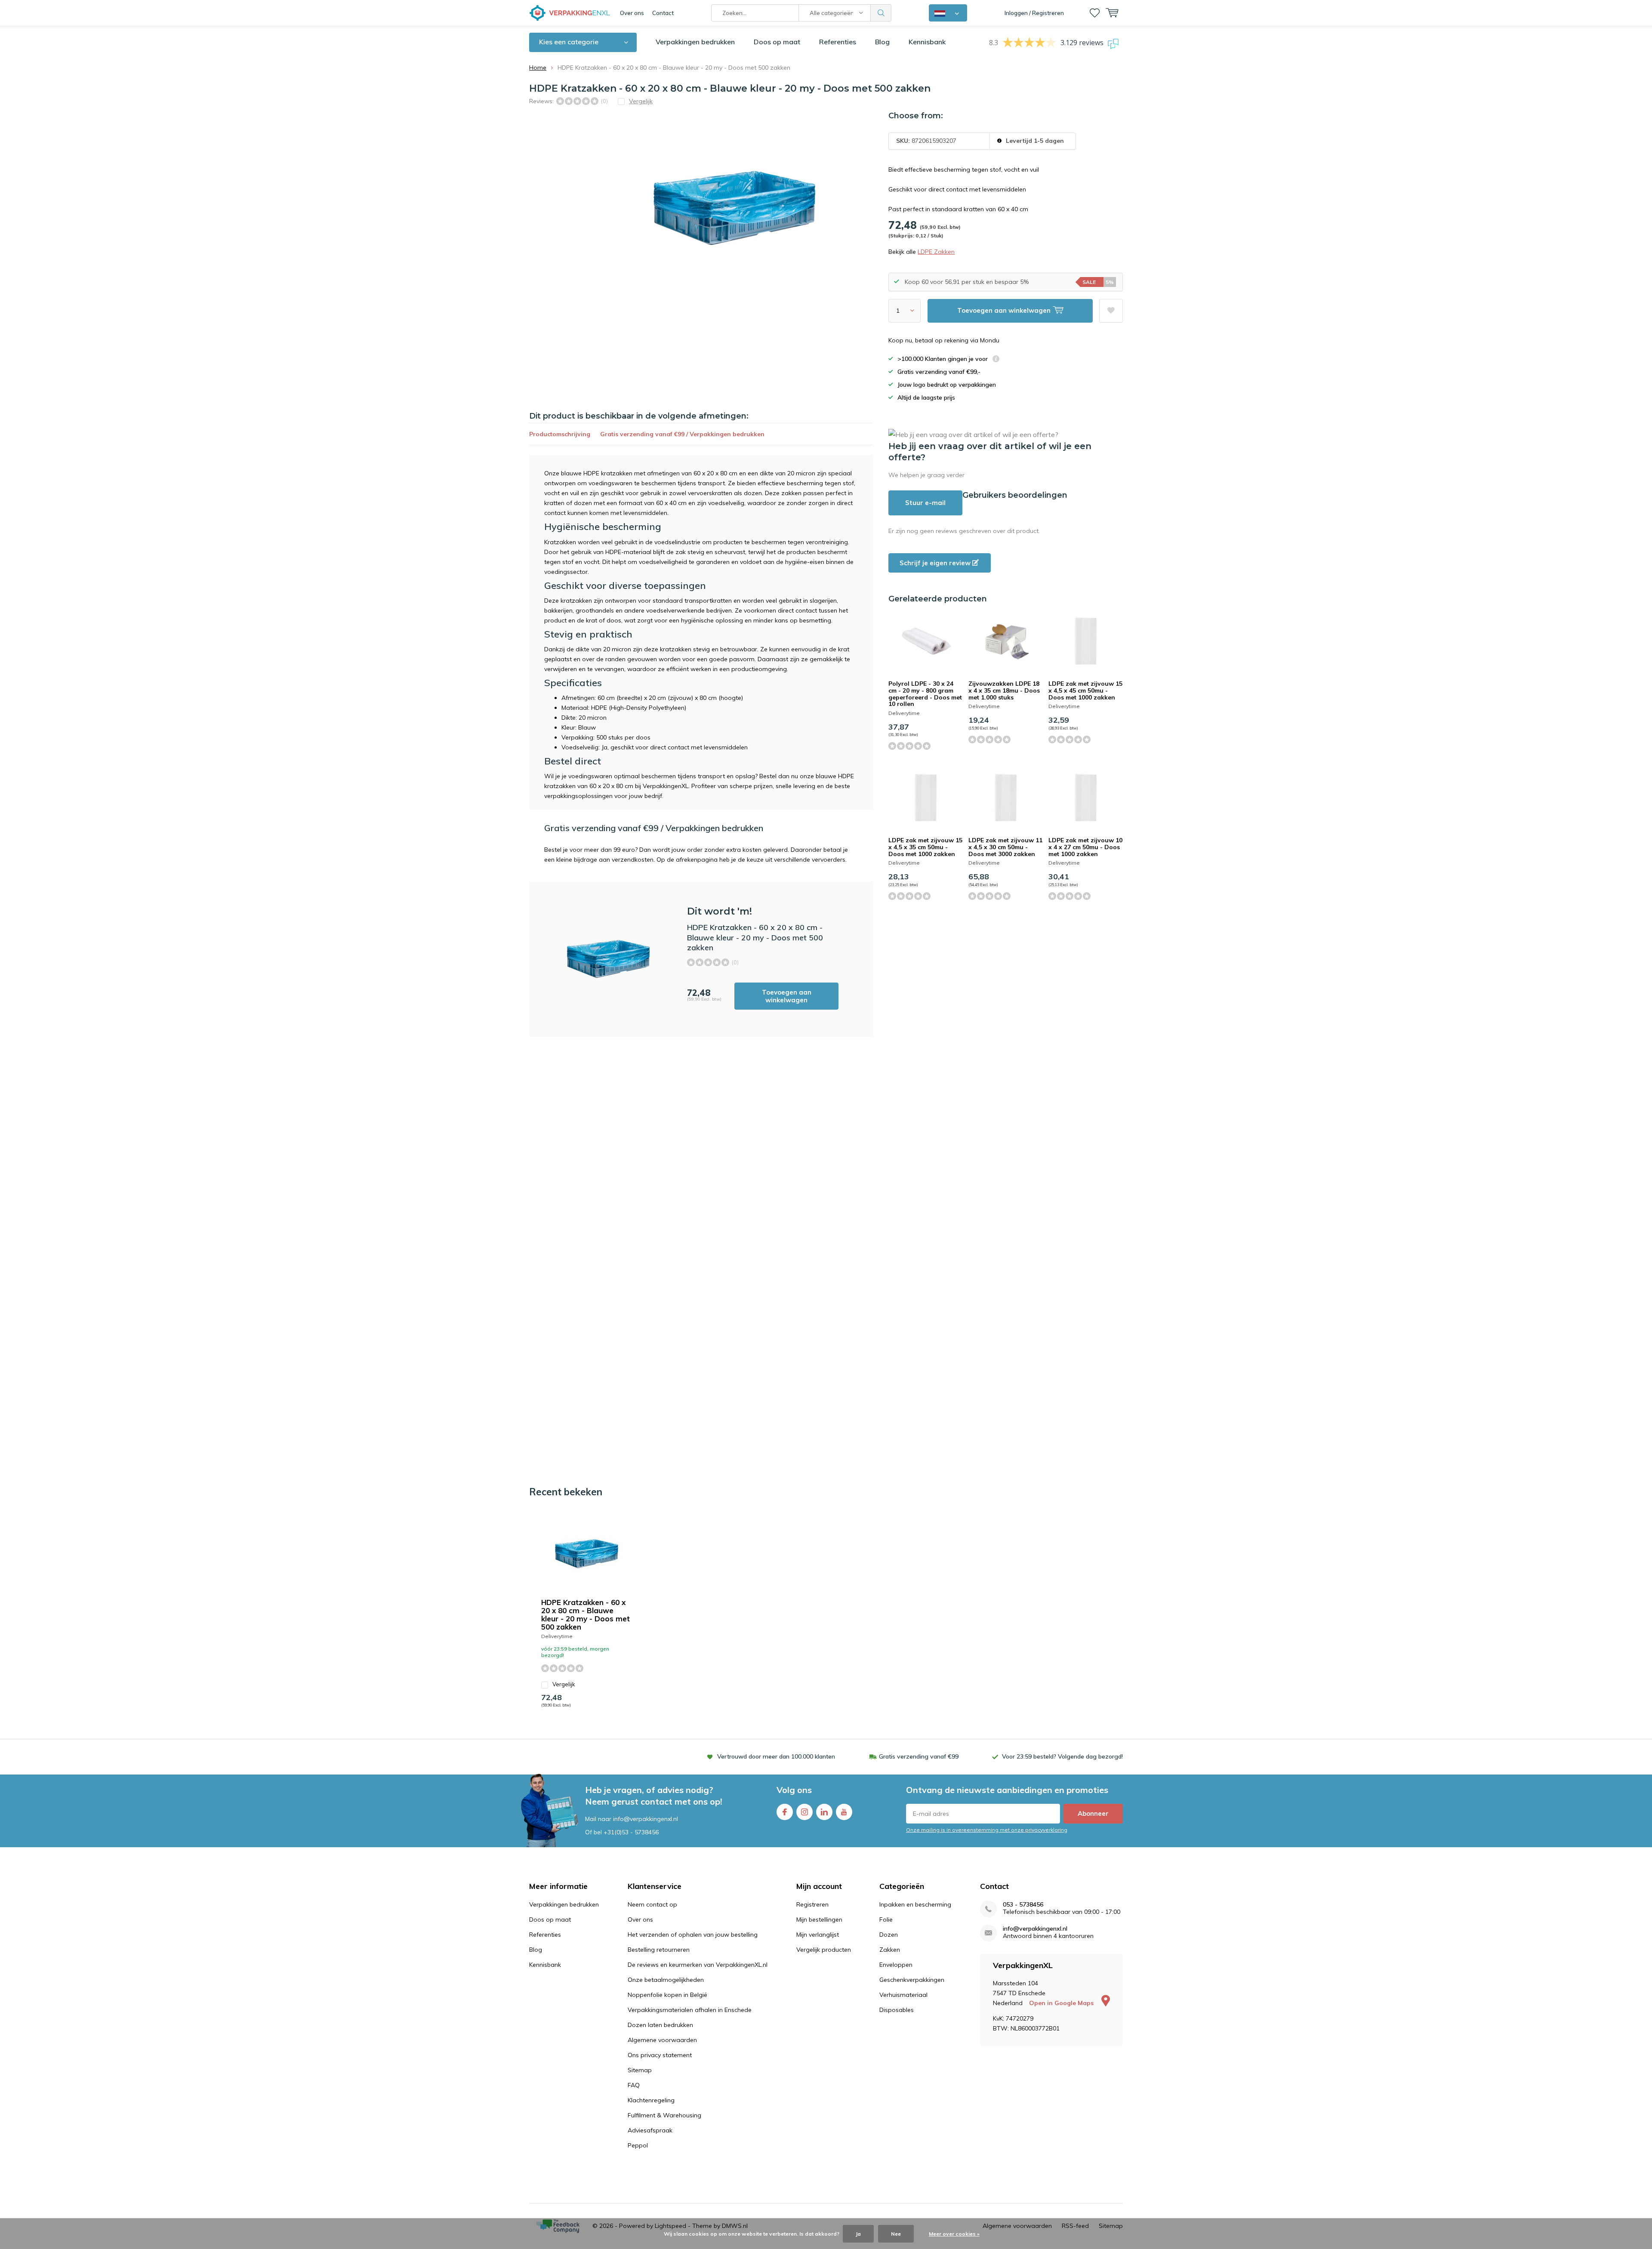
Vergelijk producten (824, 1950)
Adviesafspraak (650, 2130)
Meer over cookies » (954, 2234)
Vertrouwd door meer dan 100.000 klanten (776, 1756)
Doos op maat (777, 42)
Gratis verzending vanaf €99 (919, 1756)
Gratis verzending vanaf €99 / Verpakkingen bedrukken (682, 434)
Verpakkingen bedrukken (695, 42)
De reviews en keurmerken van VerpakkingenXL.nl (698, 1965)
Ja (858, 2234)
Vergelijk (564, 1684)
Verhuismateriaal (903, 1995)
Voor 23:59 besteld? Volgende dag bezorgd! (1062, 1756)
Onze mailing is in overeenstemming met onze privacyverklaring (987, 1830)
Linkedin (824, 1812)
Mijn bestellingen (819, 1919)
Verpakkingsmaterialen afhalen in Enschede (690, 2010)
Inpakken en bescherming (915, 1904)
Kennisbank (927, 42)
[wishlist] (1095, 13)
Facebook (785, 1812)
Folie (886, 1919)
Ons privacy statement (660, 2055)
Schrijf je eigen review (936, 563)
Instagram (804, 1812)
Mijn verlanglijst (818, 1935)
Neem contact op (652, 1904)
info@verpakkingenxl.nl (1035, 1929)
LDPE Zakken (936, 252)
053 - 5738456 (1023, 1905)
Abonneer (1093, 1813)
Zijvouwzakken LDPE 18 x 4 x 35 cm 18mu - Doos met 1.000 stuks (1004, 690)
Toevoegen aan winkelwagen (787, 996)
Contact (663, 13)
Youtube (844, 1812)
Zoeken (881, 13)
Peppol (638, 2145)
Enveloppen (896, 1965)
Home (538, 68)
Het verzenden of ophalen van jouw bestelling (693, 1935)
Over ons (632, 13)
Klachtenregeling (651, 2100)
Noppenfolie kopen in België (667, 1995)
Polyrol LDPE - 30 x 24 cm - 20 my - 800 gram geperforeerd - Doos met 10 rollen (925, 694)
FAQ (634, 2085)
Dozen (889, 1935)
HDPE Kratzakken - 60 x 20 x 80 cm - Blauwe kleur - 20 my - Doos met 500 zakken (586, 1614)
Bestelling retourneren (659, 1950)
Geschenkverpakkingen (912, 1980)
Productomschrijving (560, 434)
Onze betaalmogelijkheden (666, 1980)
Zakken (890, 1950)
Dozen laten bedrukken (660, 2025)
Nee (896, 2234)
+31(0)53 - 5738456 (631, 1832)
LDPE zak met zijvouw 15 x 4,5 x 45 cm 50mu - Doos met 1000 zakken (1085, 690)
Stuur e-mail (925, 503)
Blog (882, 42)
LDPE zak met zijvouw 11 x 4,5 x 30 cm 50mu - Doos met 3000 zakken (1005, 847)
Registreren (812, 1904)
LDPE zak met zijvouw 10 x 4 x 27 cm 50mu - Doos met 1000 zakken (1085, 847)
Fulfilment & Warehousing (664, 2115)
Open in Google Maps (1062, 2003)
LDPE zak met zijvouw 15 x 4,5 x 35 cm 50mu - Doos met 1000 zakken (925, 847)
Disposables (897, 2010)
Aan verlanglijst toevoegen (1111, 311)
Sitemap (640, 2070)
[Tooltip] (996, 360)
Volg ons (794, 1790)
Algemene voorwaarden (662, 2040)
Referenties (838, 42)
